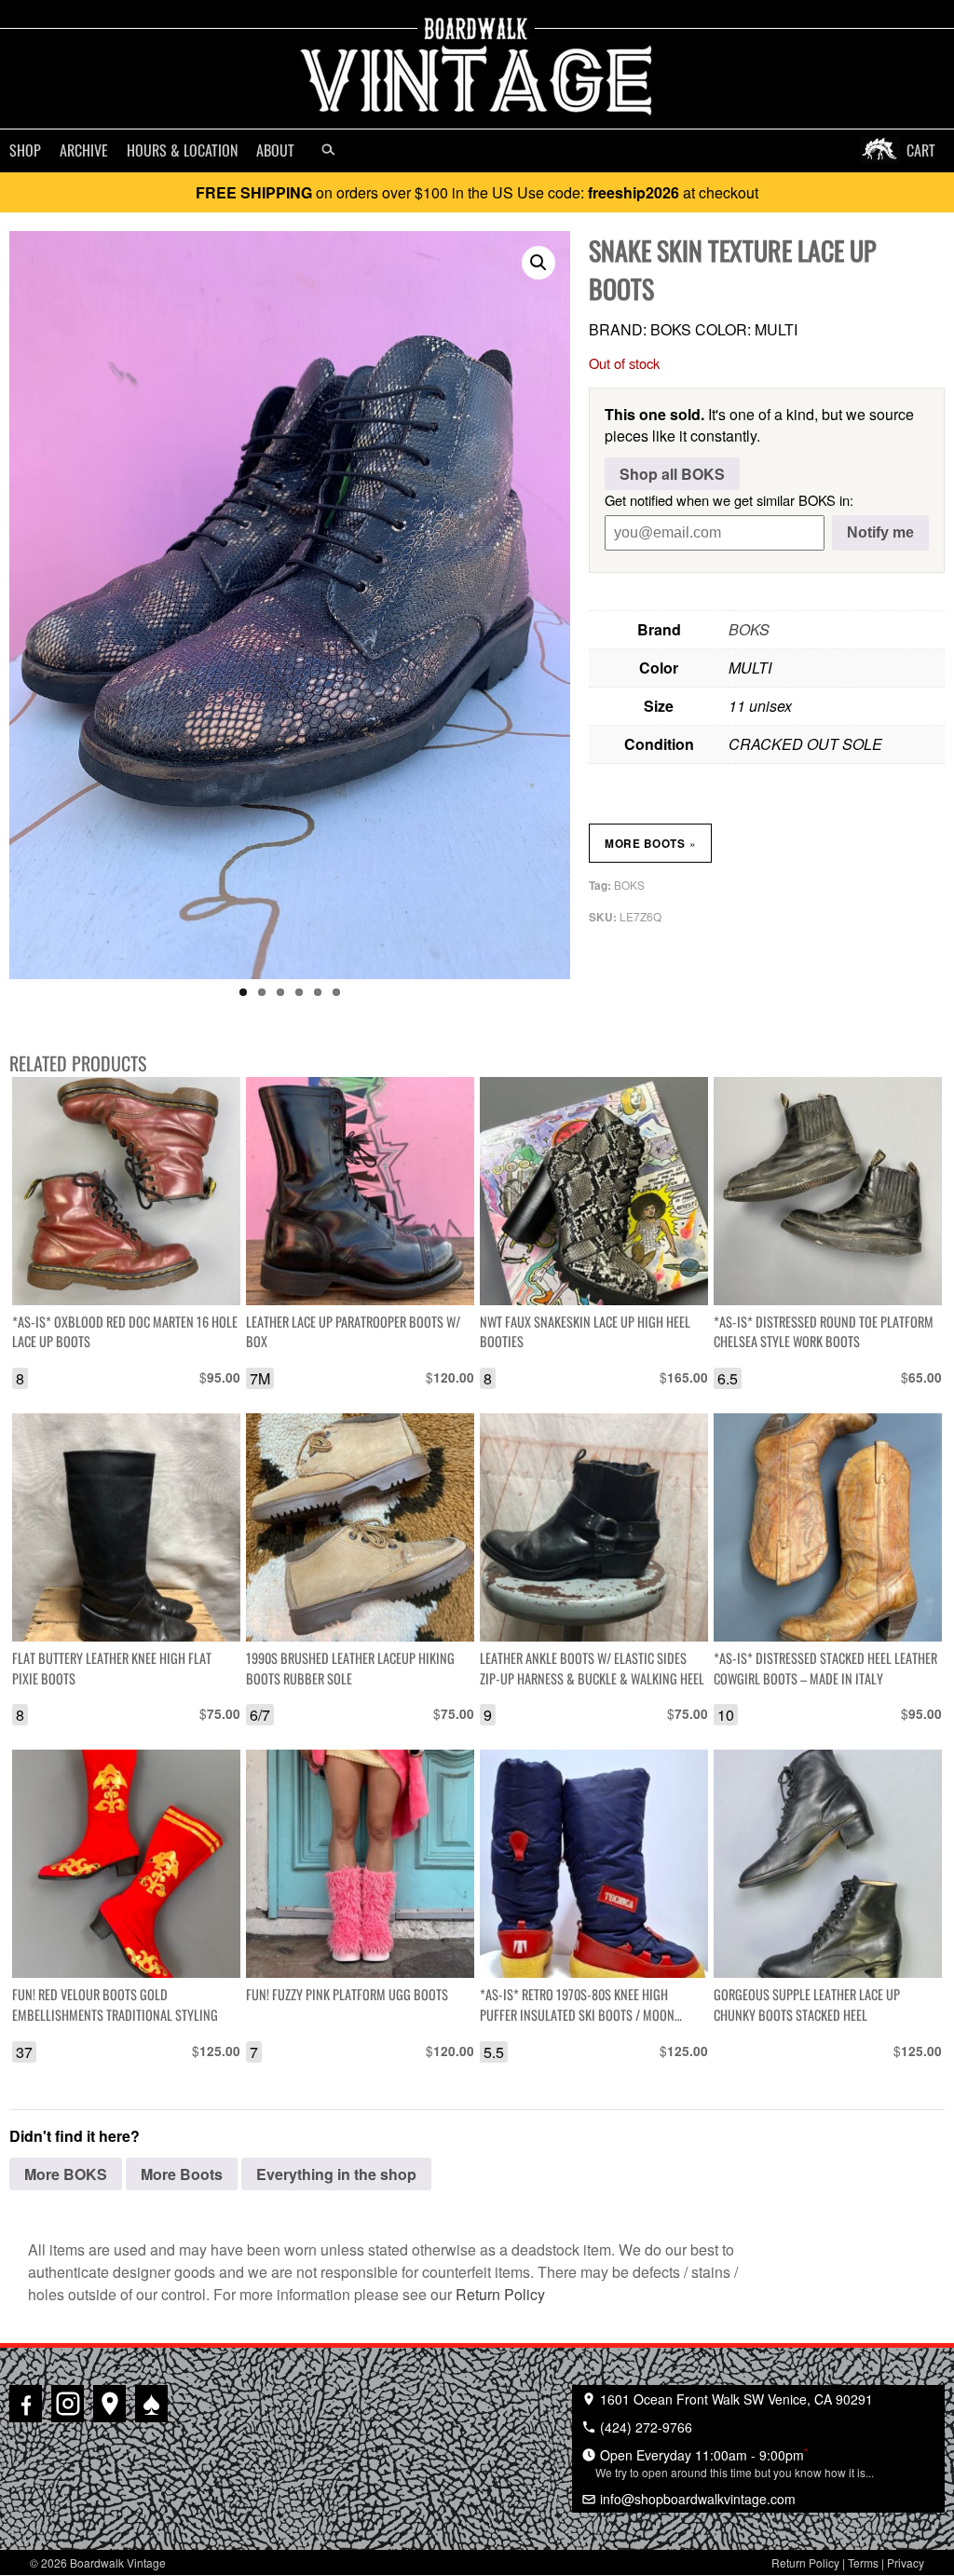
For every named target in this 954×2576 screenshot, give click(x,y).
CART (921, 150)
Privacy (906, 2562)
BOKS (749, 629)
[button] (538, 263)
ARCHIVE (84, 150)
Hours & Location (182, 150)
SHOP (25, 150)
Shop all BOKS (672, 474)
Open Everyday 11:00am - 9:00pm (735, 2462)
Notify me (880, 532)
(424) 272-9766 (644, 2427)
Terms (863, 2562)
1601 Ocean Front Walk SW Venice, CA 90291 (735, 2399)
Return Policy (500, 2294)
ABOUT (275, 150)
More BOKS (66, 2174)
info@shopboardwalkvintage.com (696, 2499)
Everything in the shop (336, 2174)
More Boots (650, 843)
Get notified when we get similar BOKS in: (729, 500)
